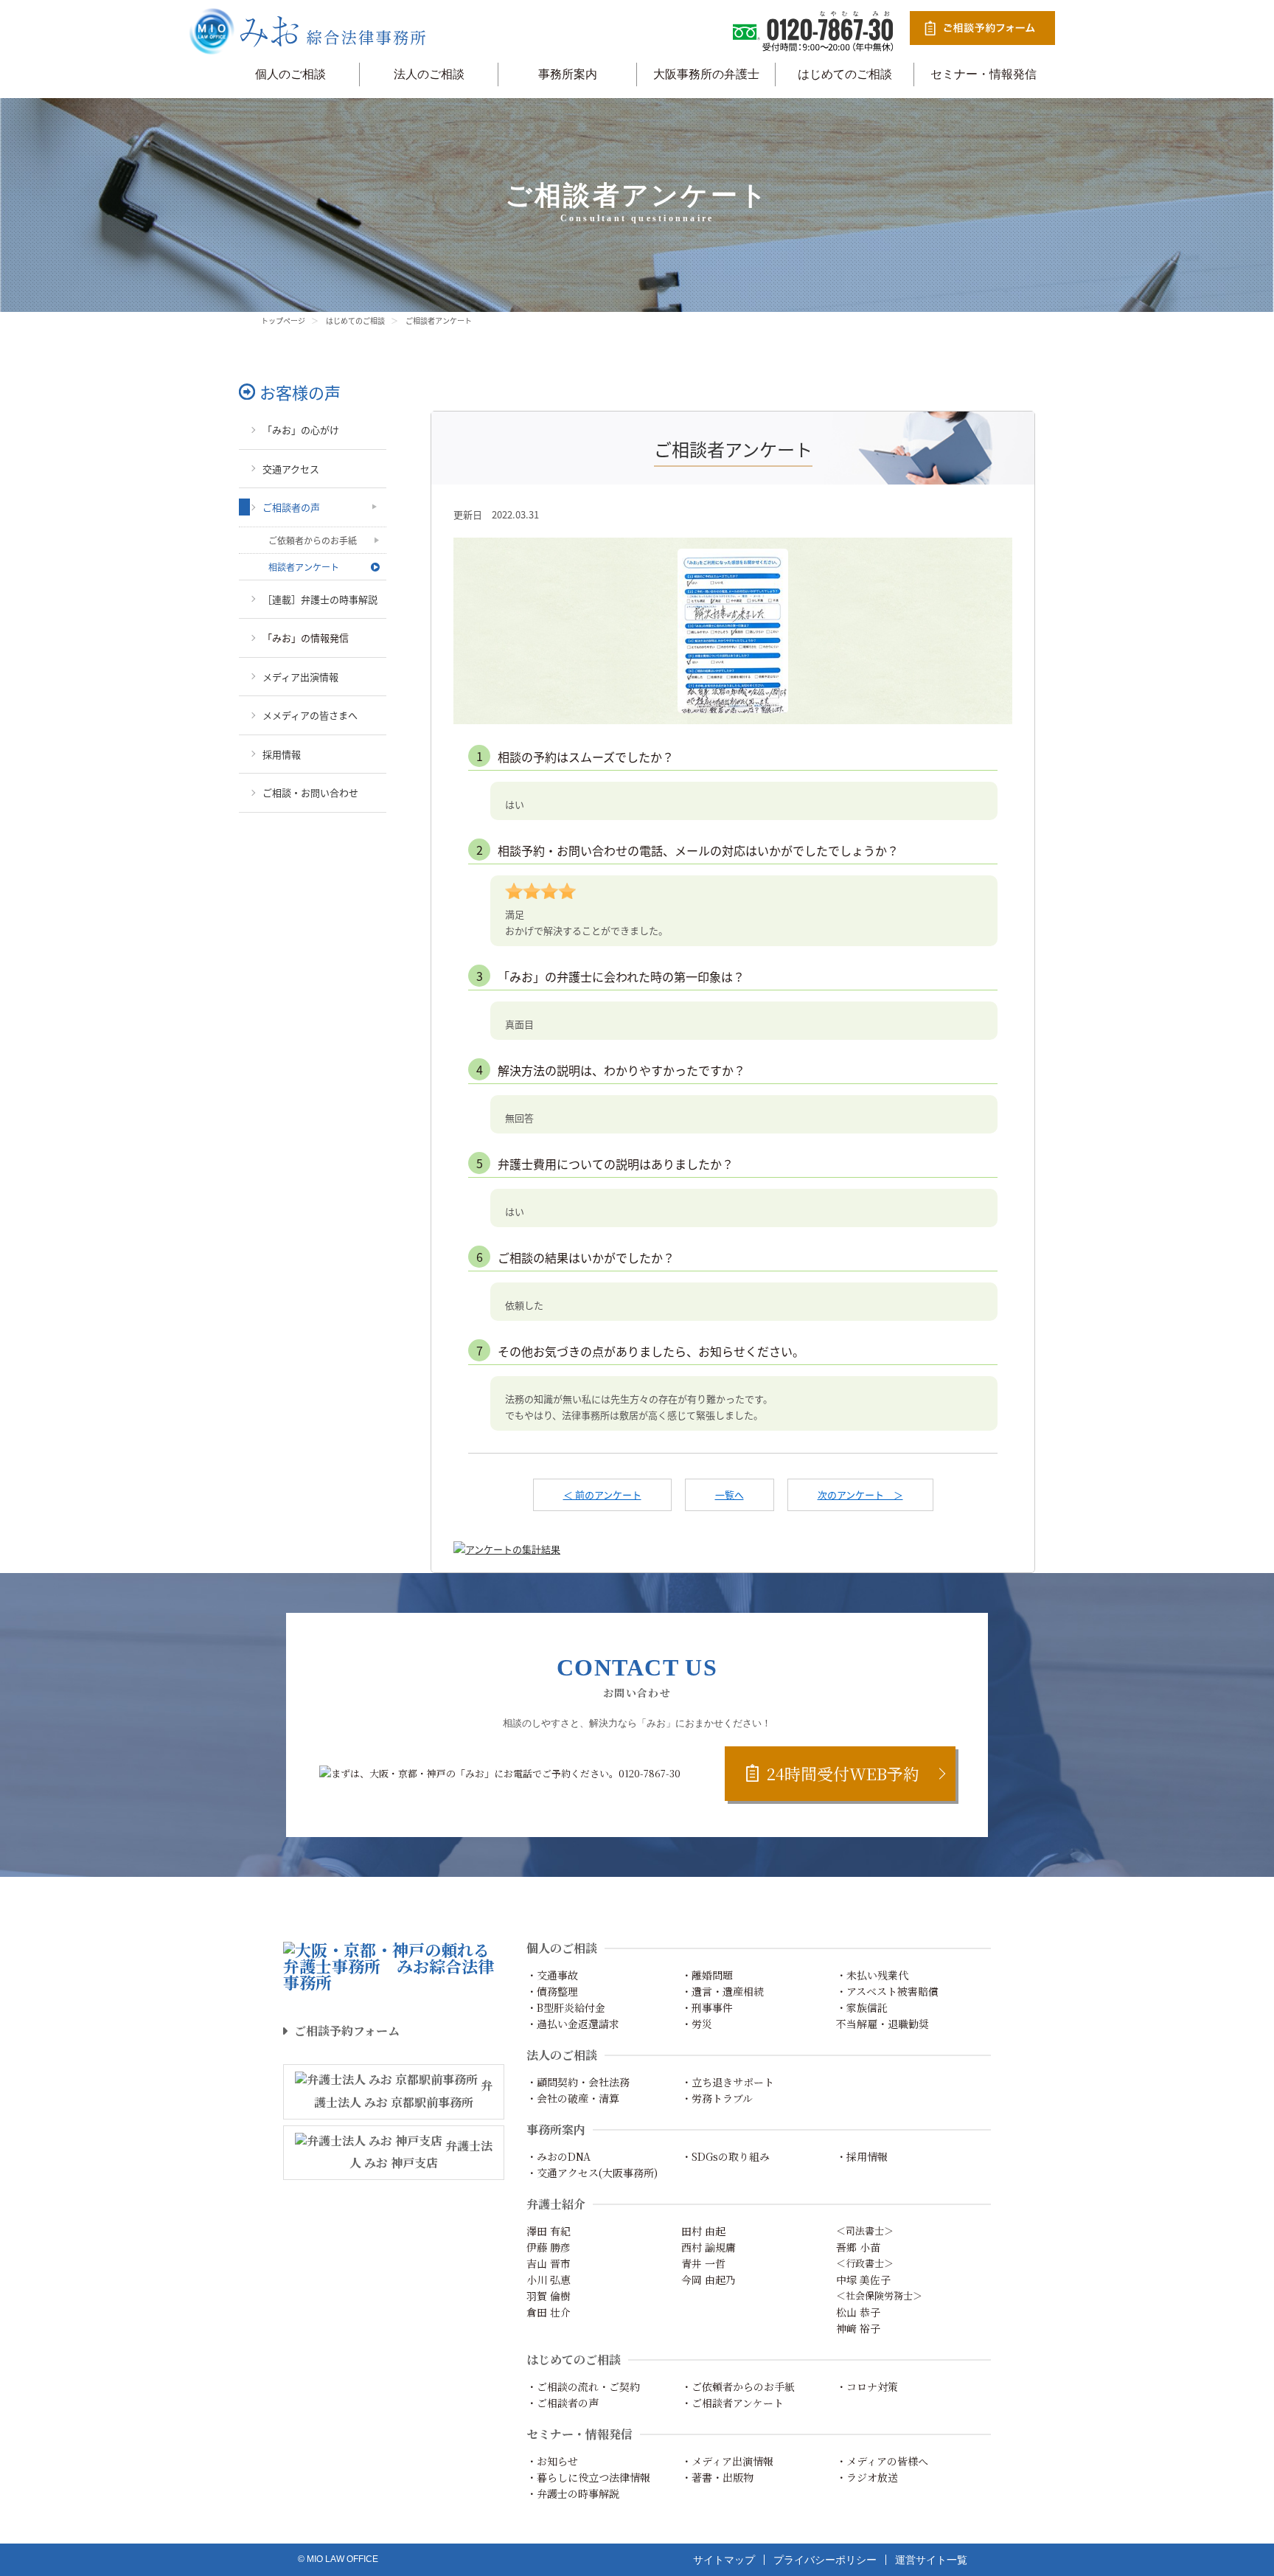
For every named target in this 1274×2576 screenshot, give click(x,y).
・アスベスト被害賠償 (887, 1991)
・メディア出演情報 (727, 2461)
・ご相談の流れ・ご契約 (583, 2386)
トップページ (283, 320)
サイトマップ (724, 2560)
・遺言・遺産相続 (723, 1991)
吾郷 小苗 (858, 2247)
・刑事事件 (707, 2007)
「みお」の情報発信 (306, 638)
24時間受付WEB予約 (843, 1773)
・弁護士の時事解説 (573, 2493)
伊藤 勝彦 (549, 2247)
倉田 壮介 (549, 2312)
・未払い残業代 (872, 1975)
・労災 (697, 2024)
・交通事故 (552, 1975)
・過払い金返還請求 (573, 2024)
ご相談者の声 (291, 507)
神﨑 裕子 (858, 2328)
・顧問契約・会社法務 (578, 2082)
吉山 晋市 (549, 2263)
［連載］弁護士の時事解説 (320, 599)
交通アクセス (291, 469)
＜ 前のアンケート (602, 1494)
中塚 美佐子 (863, 2280)
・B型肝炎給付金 (566, 2007)
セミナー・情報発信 (984, 74)
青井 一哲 (703, 2263)
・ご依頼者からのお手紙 (738, 2386)
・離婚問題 (707, 1975)
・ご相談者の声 (563, 2403)
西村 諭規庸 (709, 2247)
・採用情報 (862, 2156)
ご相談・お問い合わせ (310, 792)
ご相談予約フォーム (347, 2031)
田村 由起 (703, 2231)
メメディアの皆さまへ (310, 715)
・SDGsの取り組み (725, 2156)
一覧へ (730, 1494)
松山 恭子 (858, 2312)
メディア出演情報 (300, 677)
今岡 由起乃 (709, 2280)
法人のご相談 (429, 74)
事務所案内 (568, 74)
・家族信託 (862, 2007)
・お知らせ (552, 2461)
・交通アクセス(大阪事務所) (592, 2173)
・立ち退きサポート (728, 2082)
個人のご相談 (290, 74)
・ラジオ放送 (867, 2477)
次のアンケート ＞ (860, 1494)
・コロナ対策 (867, 2386)
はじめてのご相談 (845, 74)
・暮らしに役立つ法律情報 (588, 2477)
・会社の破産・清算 (573, 2098)
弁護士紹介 (556, 2204)
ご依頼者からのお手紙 (313, 540)
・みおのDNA (558, 2156)
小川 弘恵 (549, 2280)
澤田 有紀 (549, 2231)
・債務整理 (552, 1991)
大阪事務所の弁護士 (706, 74)
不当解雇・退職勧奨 (883, 2024)
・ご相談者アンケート (732, 2403)
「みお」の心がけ (301, 430)
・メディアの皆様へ (882, 2461)
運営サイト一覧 (931, 2560)
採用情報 (282, 754)
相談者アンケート (304, 567)
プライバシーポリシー (825, 2560)
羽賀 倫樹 (549, 2296)
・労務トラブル (717, 2098)
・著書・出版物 (717, 2477)
